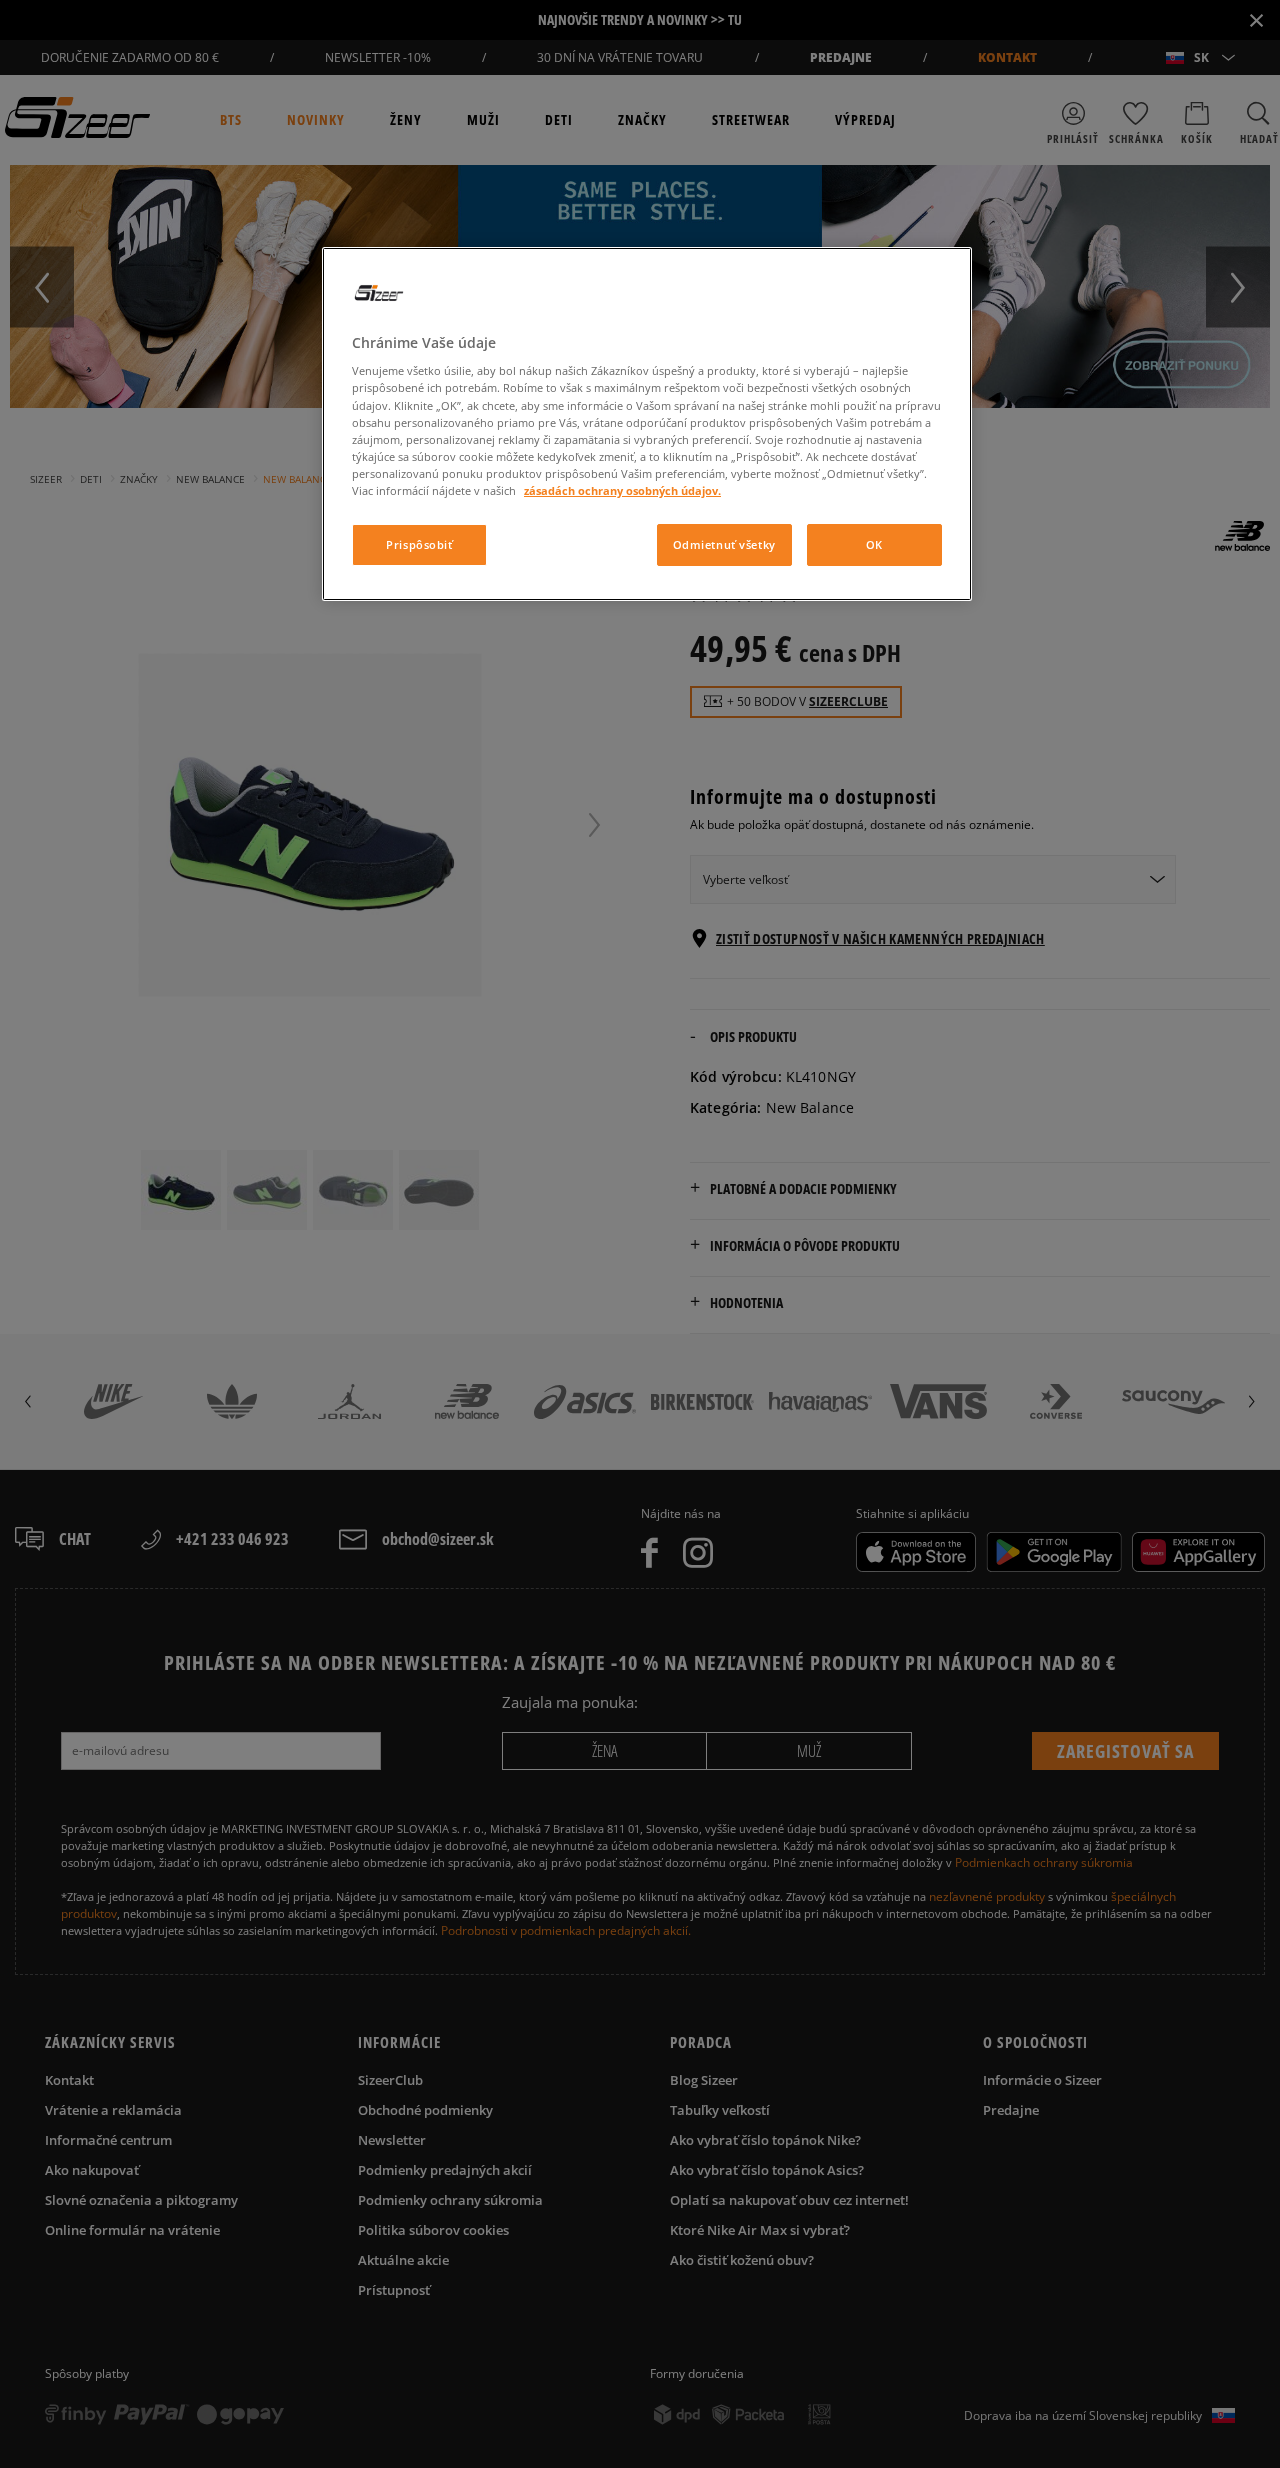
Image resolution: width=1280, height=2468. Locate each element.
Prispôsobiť (419, 544)
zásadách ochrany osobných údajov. (622, 490)
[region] (647, 424)
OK (874, 544)
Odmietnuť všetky (724, 544)
